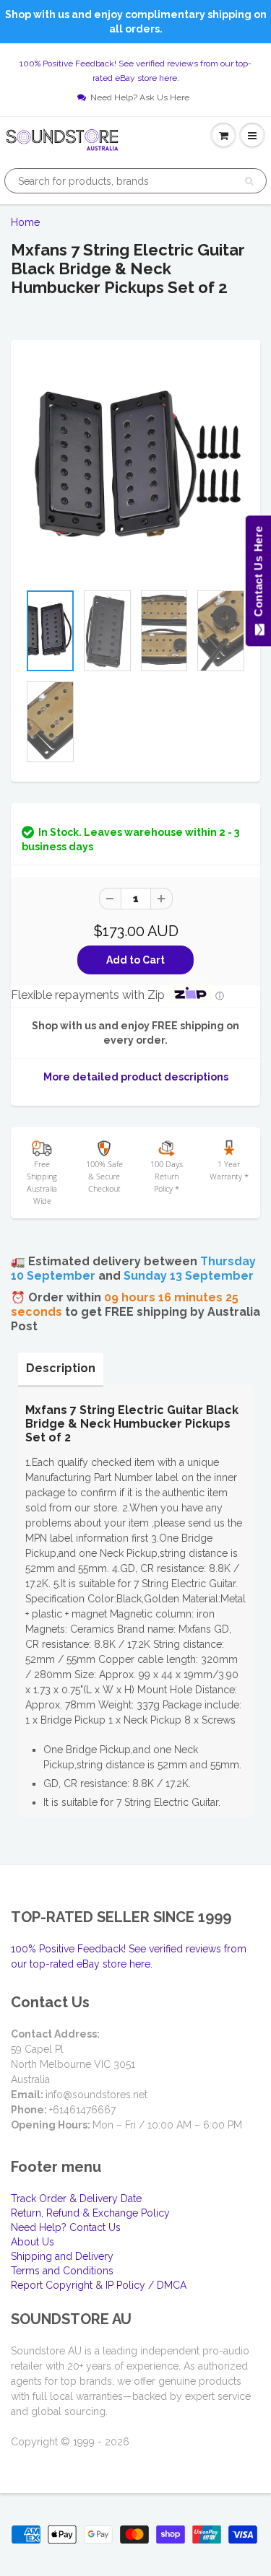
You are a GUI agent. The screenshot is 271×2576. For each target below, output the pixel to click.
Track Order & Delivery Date (76, 2199)
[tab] (61, 1368)
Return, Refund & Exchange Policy (90, 2213)
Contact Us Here (258, 575)
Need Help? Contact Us (66, 2227)
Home (25, 222)
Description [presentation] (61, 1368)
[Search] (249, 181)
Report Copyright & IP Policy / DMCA (99, 2285)
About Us (33, 2242)
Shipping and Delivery (62, 2256)
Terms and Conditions (62, 2271)
